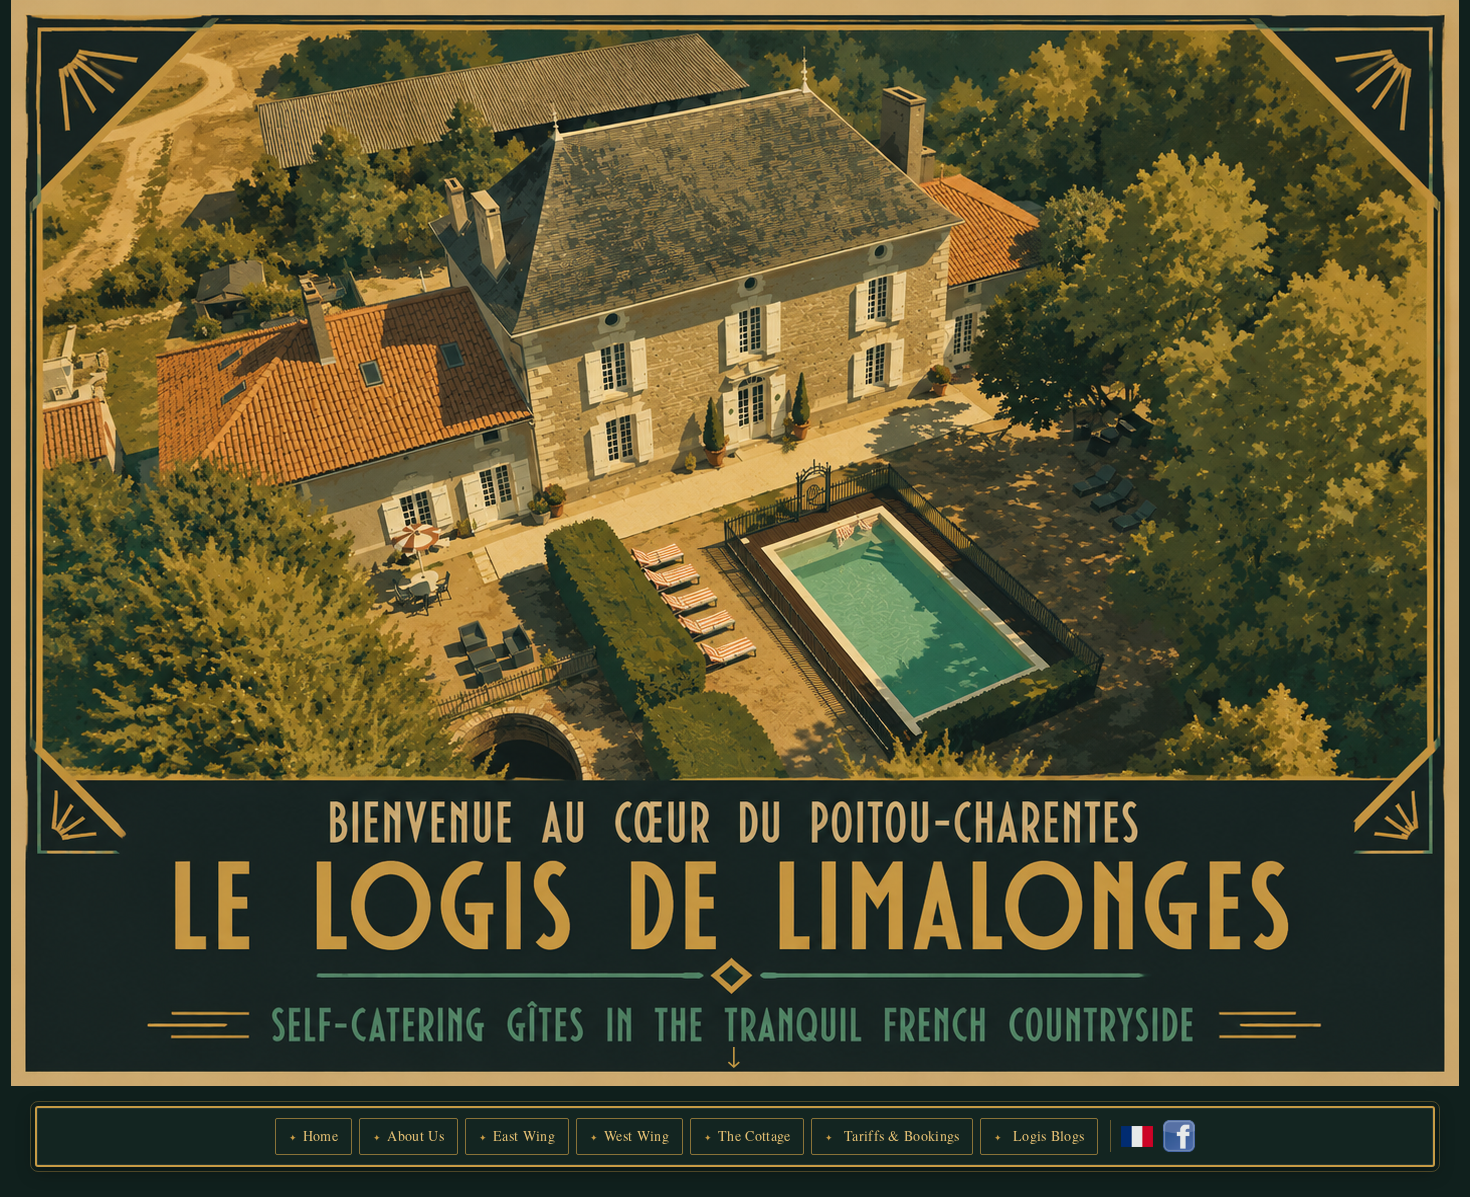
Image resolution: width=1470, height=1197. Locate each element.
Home (320, 1135)
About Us (415, 1135)
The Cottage (754, 1135)
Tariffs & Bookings (900, 1135)
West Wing (636, 1135)
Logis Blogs (1047, 1135)
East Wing (524, 1135)
